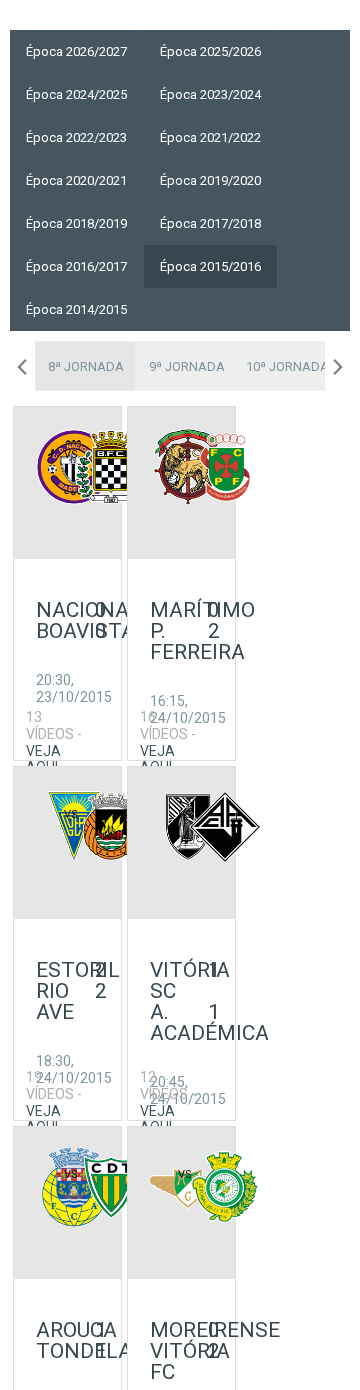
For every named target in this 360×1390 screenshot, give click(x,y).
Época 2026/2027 (76, 51)
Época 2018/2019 (76, 223)
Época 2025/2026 (210, 51)
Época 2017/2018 (210, 223)
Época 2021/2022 (210, 137)
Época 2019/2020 (210, 180)
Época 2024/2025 (76, 94)
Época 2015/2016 (210, 266)
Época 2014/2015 (76, 309)
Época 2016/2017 (76, 266)
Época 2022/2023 (76, 137)
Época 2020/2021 (76, 180)
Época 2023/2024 (210, 94)
